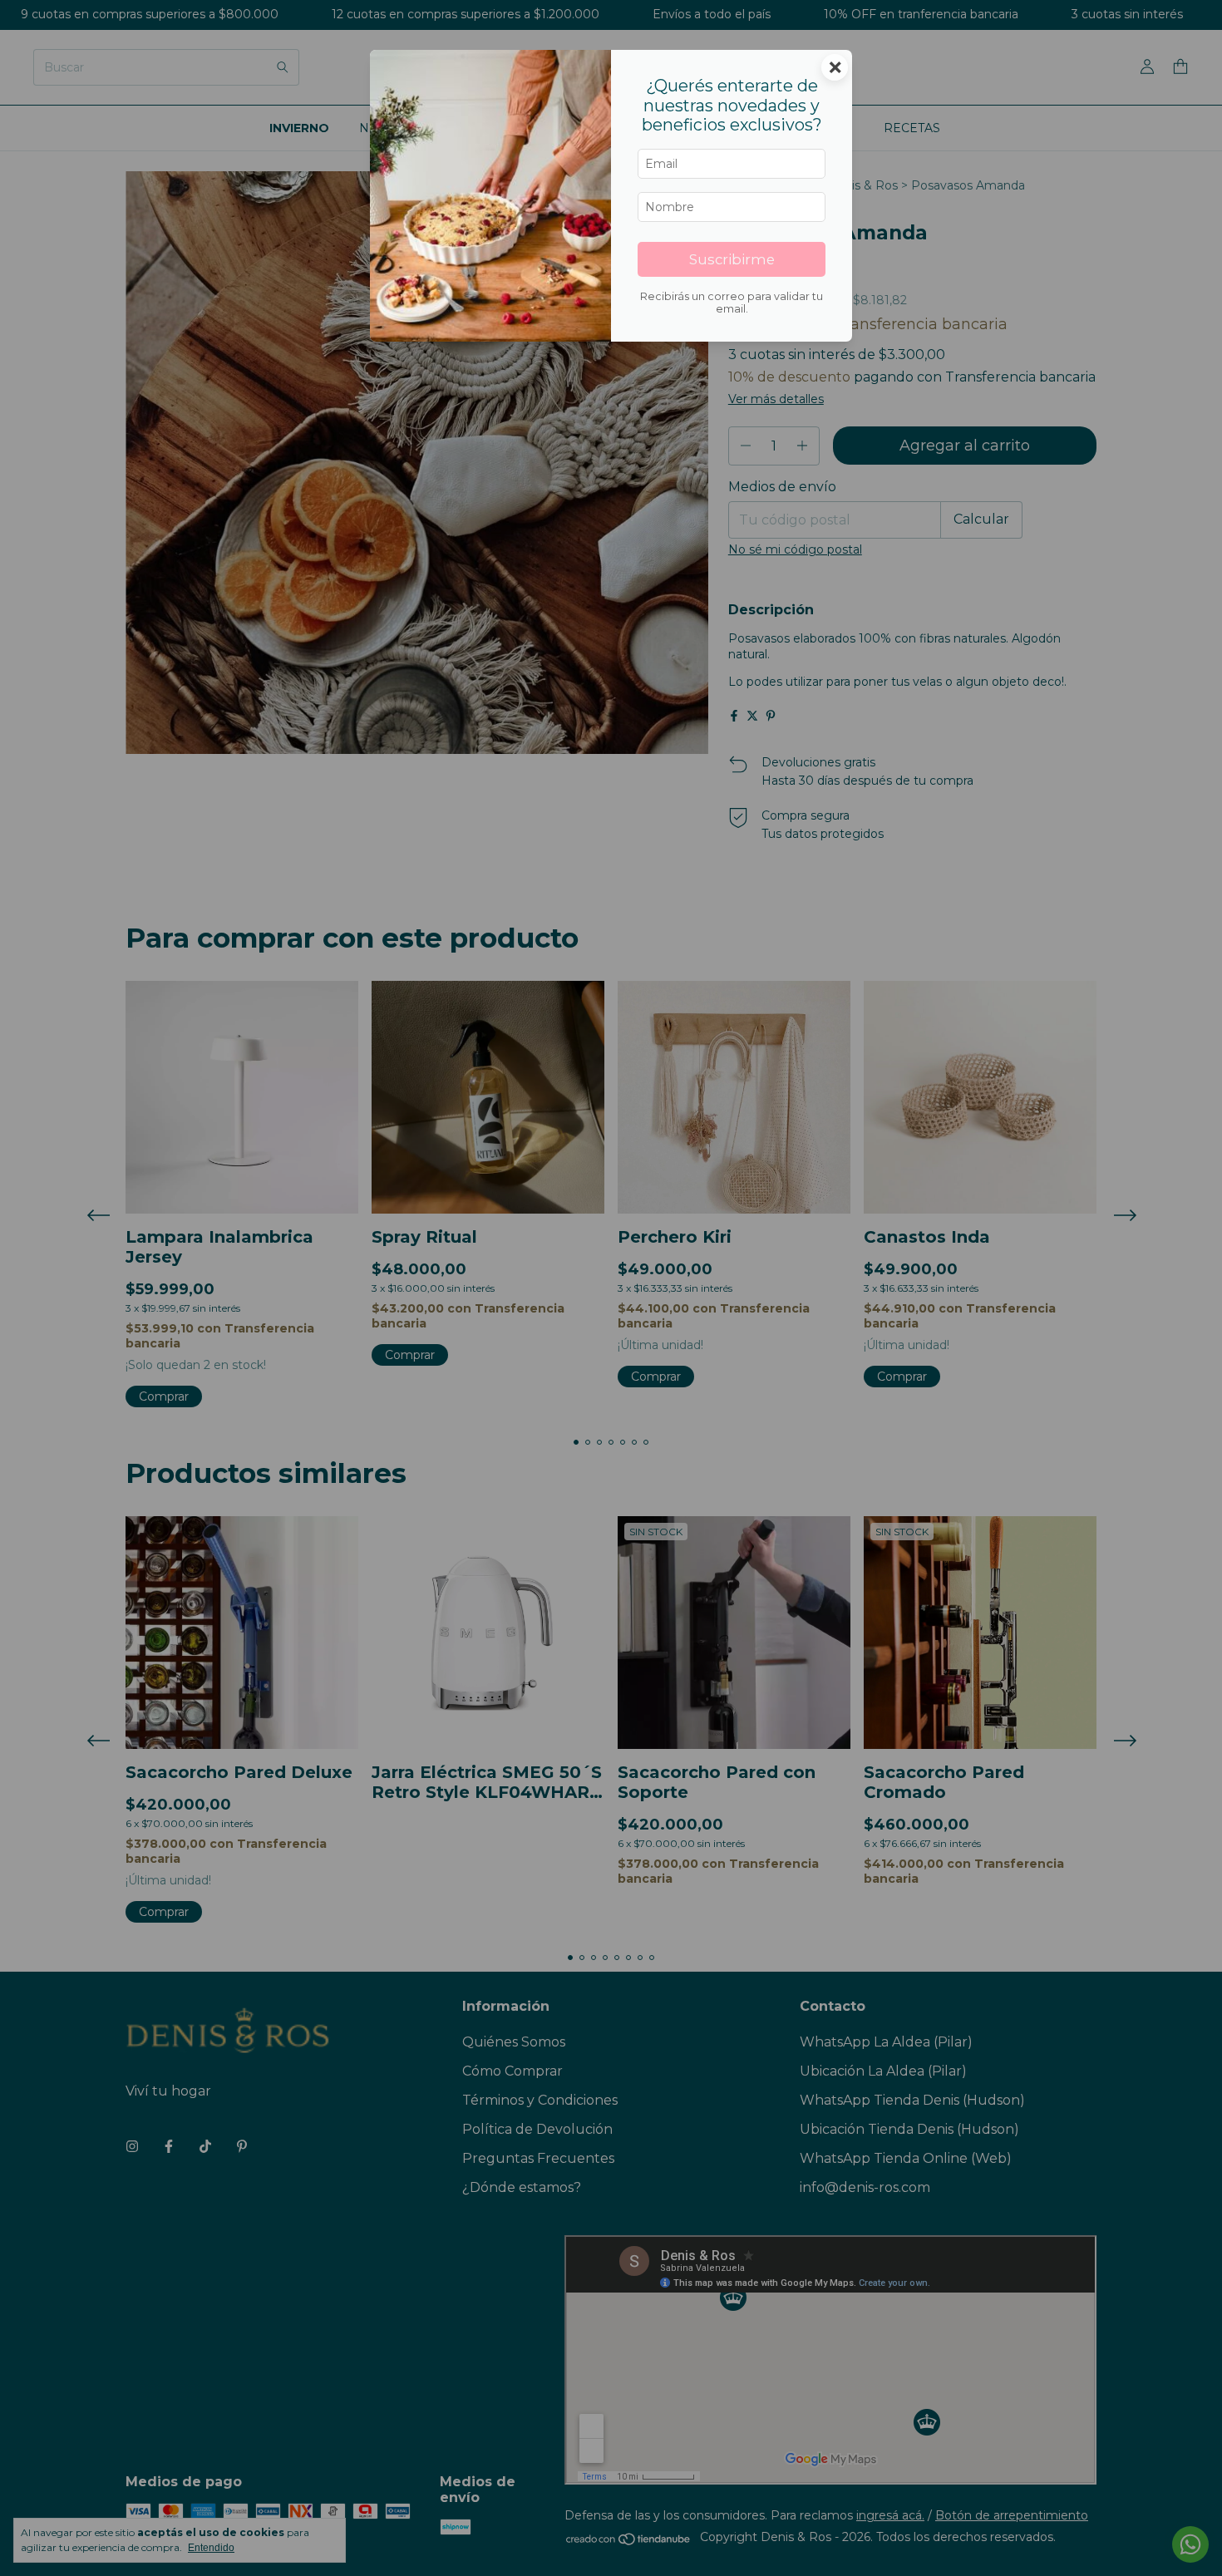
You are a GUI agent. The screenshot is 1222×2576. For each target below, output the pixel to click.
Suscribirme (732, 259)
